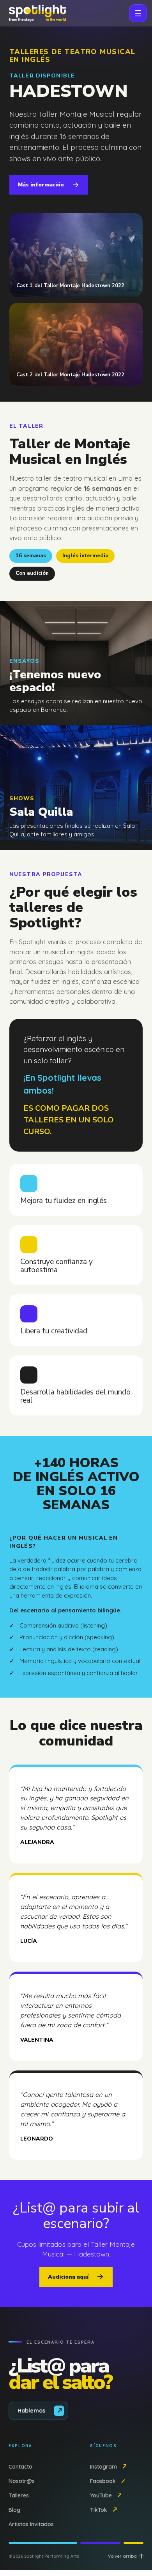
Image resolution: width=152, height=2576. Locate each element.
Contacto (20, 2467)
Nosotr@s (22, 2481)
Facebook (103, 2481)
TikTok (99, 2510)
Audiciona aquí (68, 2277)
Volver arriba (122, 2556)
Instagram (103, 2467)
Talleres (19, 2495)
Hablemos (31, 2411)
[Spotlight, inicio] (37, 13)
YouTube (101, 2495)
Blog (14, 2510)
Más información (41, 185)
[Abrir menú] (138, 13)
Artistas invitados (31, 2524)
